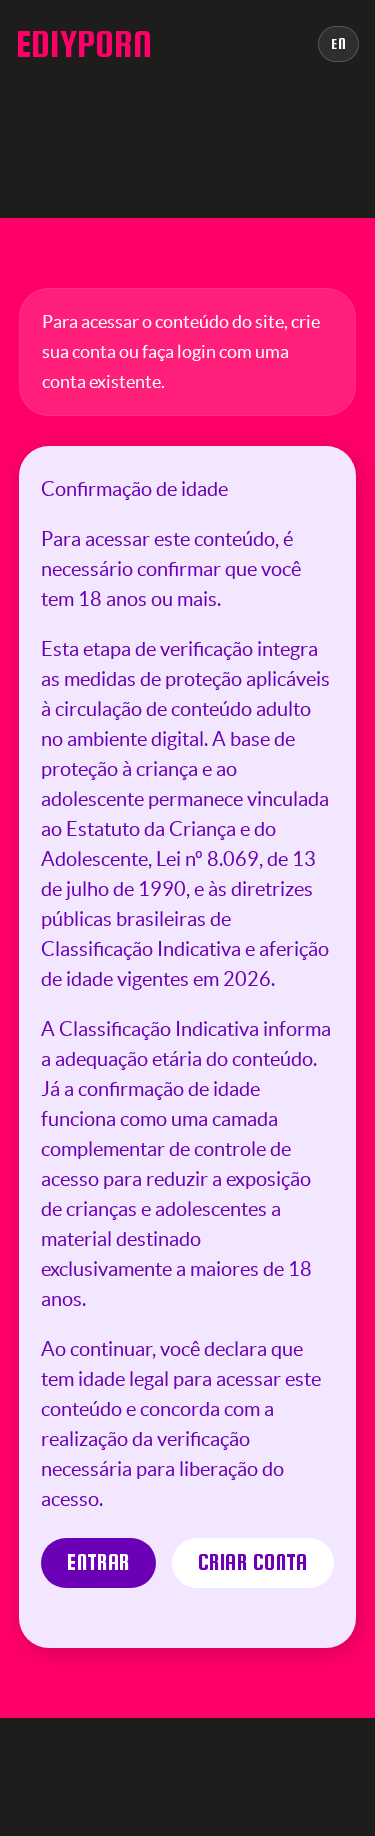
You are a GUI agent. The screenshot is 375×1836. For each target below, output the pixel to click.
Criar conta (253, 1562)
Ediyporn (84, 44)
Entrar (98, 1562)
